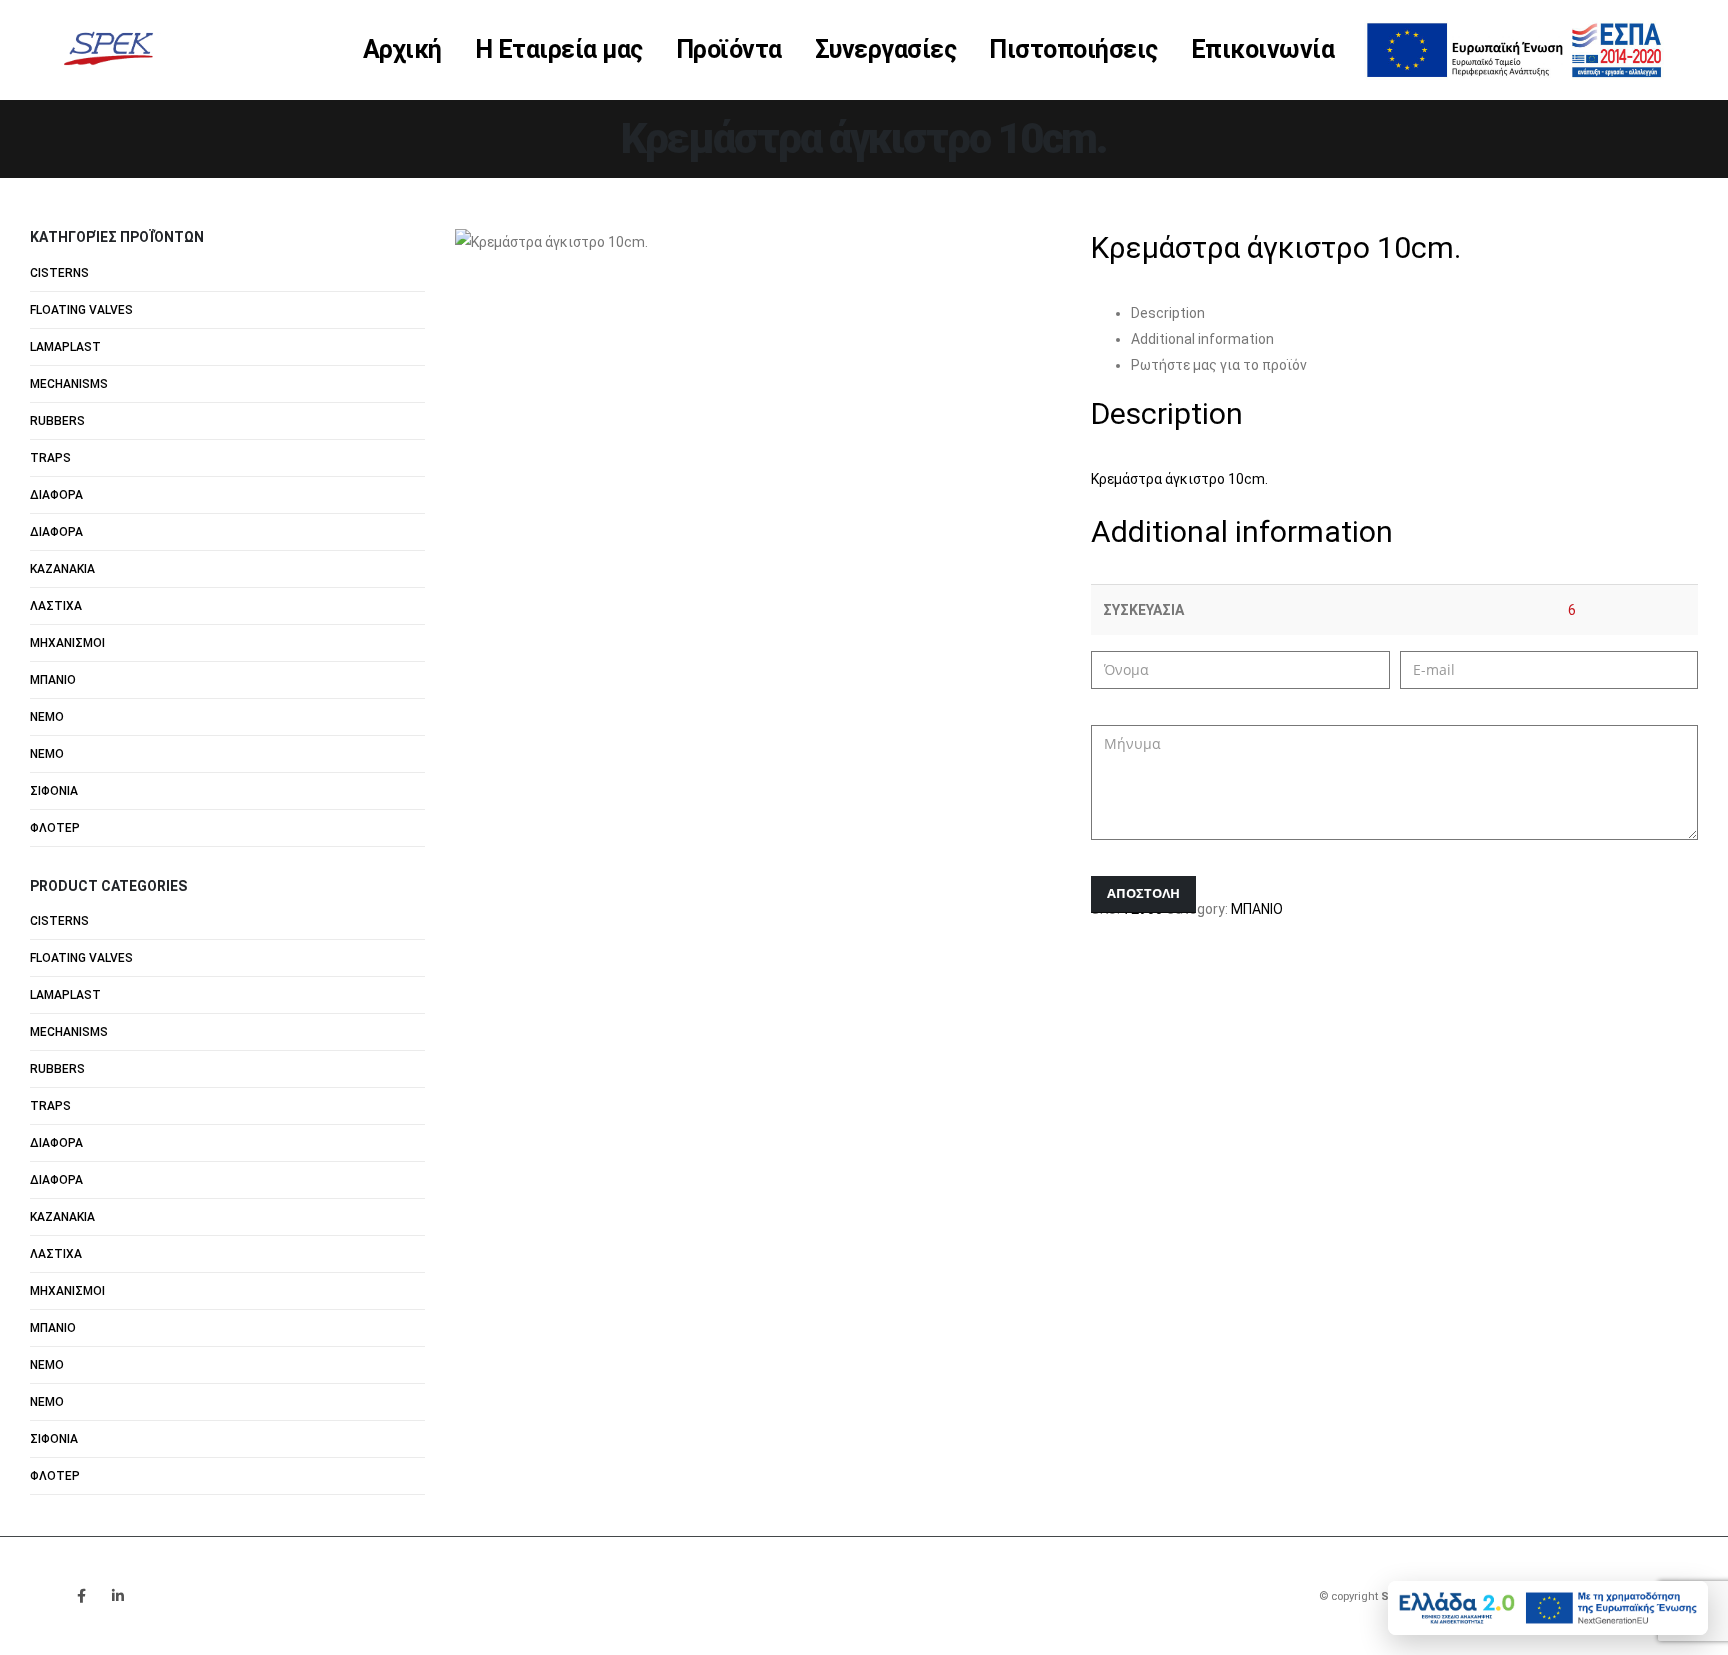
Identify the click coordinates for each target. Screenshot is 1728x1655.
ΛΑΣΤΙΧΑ (56, 606)
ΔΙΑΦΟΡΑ (56, 495)
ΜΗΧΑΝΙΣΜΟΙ (67, 643)
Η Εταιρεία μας (559, 49)
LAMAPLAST (65, 347)
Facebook (81, 1596)
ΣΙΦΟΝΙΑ (54, 791)
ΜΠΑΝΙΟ (1257, 909)
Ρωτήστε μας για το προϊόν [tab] (1219, 365)
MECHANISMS (69, 384)
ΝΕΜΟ (47, 717)
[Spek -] (114, 49)
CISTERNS (59, 273)
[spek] (1514, 48)
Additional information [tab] (1202, 339)
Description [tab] (1168, 313)
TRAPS (50, 458)
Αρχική (402, 49)
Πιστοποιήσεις (1073, 49)
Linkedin (118, 1596)
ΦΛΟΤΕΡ (55, 828)
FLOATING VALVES (81, 310)
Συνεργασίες (886, 49)
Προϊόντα (729, 49)
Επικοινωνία (1263, 49)
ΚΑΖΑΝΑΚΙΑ (62, 569)
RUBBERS (57, 421)
